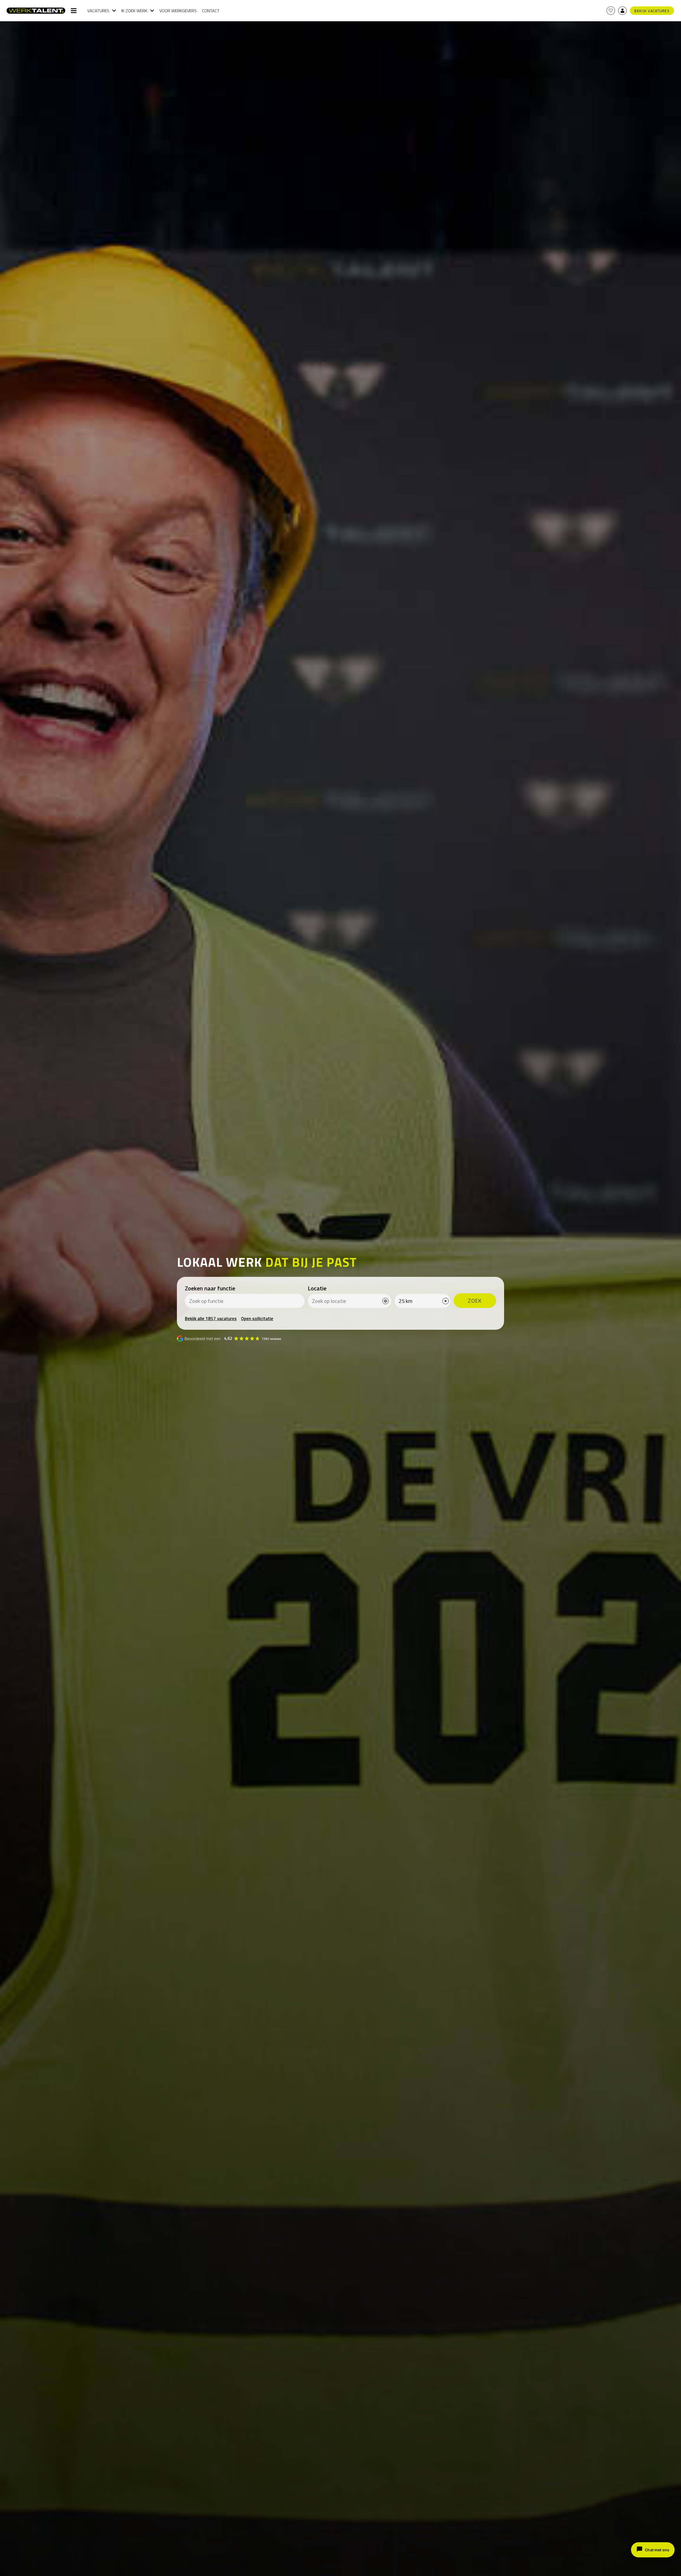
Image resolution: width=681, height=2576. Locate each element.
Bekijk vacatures (652, 11)
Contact (211, 11)
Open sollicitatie (257, 1319)
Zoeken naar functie (210, 1288)
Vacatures (98, 11)
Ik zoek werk (134, 11)
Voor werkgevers (178, 11)
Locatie (317, 1288)
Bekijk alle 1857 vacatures (211, 1319)
